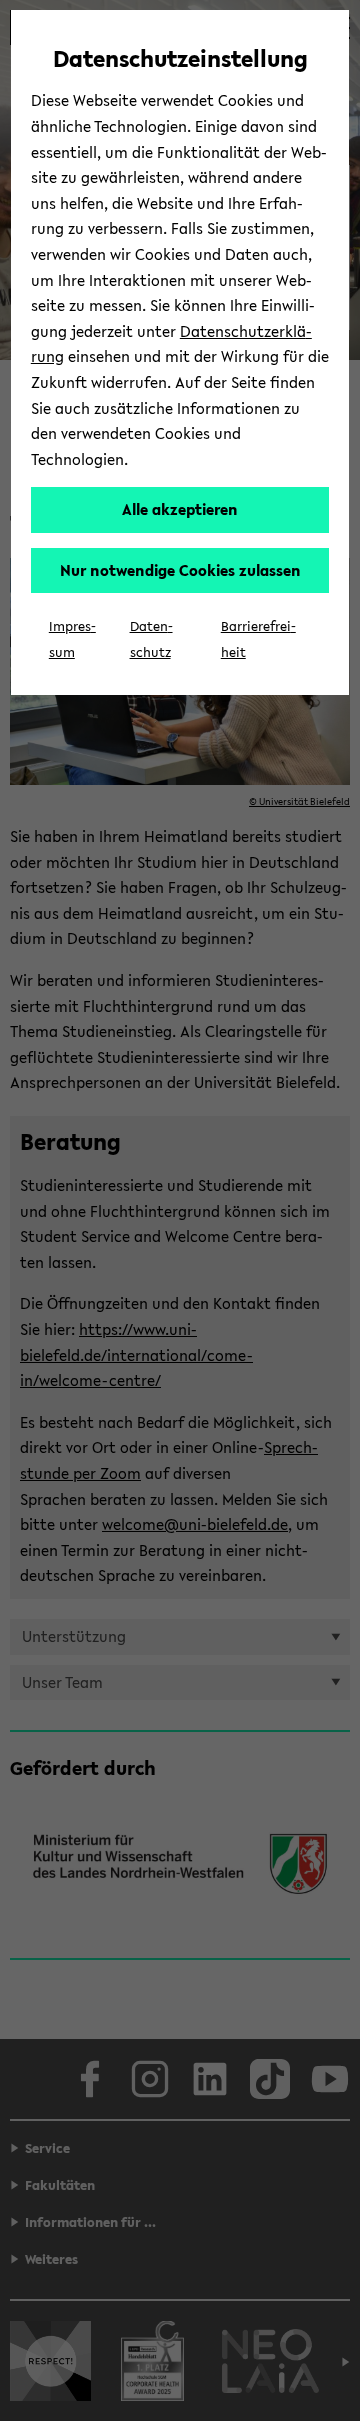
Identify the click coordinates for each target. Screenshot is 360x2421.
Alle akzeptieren (180, 509)
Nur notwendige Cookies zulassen (180, 570)
